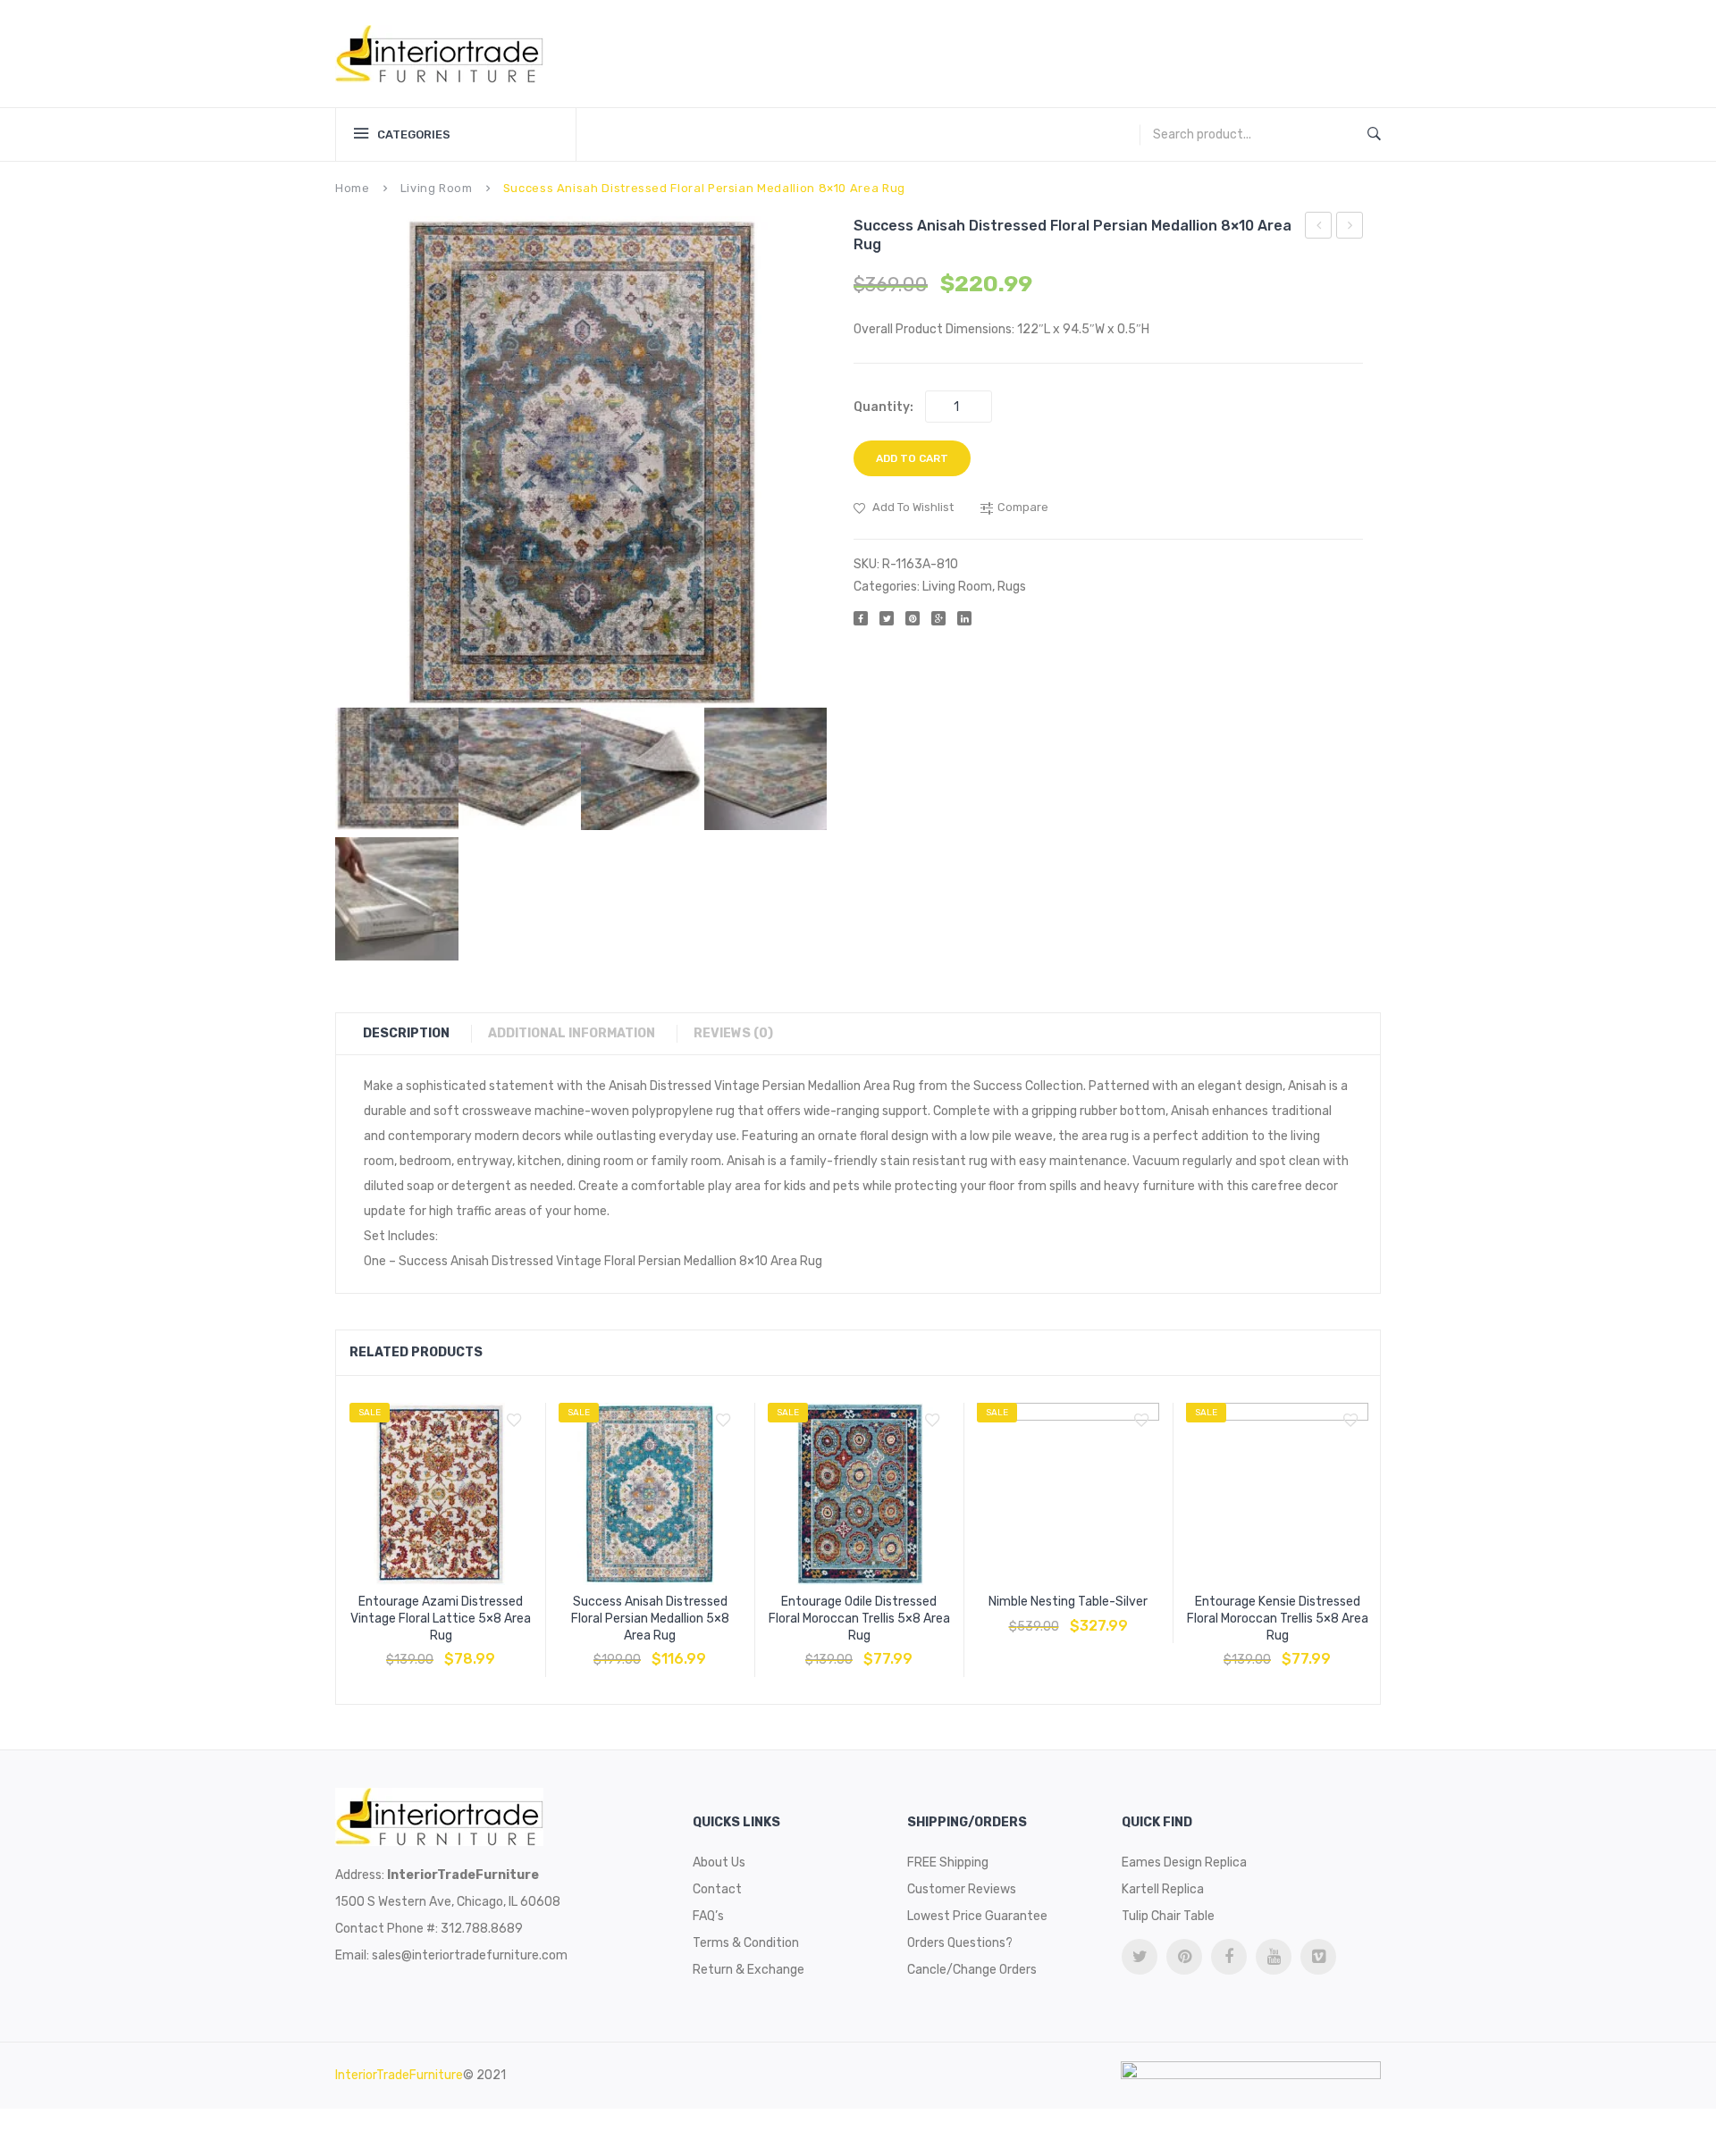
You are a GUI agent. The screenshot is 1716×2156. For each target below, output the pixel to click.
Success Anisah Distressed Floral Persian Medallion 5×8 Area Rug (650, 1619)
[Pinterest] (913, 618)
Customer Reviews (962, 1889)
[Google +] (938, 618)
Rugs (1012, 587)
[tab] (415, 1034)
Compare (441, 1650)
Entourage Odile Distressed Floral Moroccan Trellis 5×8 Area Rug (859, 1619)
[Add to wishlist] (514, 1421)
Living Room (437, 188)
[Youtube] (1274, 1957)
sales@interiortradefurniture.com (470, 1955)
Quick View (484, 1650)
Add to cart (912, 458)
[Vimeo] (1318, 1957)
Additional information (572, 1033)
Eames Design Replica (1184, 1862)
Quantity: (883, 407)
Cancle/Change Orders (972, 1970)
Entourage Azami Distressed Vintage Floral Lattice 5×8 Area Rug (441, 1619)
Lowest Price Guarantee (977, 1916)
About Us (719, 1862)
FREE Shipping (948, 1862)
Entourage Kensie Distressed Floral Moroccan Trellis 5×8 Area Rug (1278, 1619)
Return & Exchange (749, 1970)
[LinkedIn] (964, 618)
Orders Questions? (960, 1943)
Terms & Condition (746, 1943)
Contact (717, 1889)
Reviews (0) (733, 1033)
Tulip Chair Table (1168, 1916)
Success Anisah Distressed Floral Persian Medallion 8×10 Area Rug (1319, 228)
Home (353, 188)
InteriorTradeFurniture (399, 2075)
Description (406, 1033)
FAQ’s (708, 1916)
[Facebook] (861, 618)
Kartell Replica (1163, 1889)
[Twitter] (887, 618)
